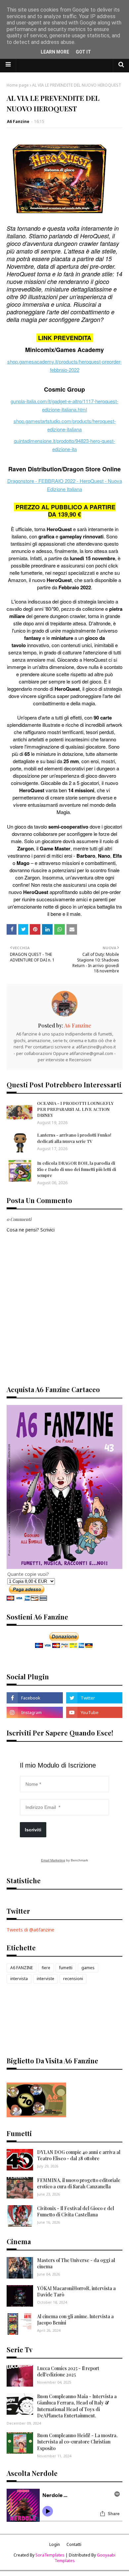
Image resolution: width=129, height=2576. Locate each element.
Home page (18, 85)
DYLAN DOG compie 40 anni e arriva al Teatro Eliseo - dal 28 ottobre (79, 2155)
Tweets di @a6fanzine (30, 1930)
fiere (46, 1968)
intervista (19, 1979)
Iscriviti (33, 1830)
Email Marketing (53, 1860)
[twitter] (94, 1698)
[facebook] (35, 1698)
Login (55, 2544)
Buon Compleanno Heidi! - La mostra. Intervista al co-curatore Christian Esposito (77, 2442)
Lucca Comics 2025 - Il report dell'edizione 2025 (68, 2372)
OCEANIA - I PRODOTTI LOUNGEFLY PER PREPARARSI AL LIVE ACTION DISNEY (75, 1109)
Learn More (55, 52)
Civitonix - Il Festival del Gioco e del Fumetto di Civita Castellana (76, 2212)
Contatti (74, 2544)
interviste (45, 1979)
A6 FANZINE (21, 1968)
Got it (83, 52)
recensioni (73, 1979)
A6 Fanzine (18, 121)
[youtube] (94, 1712)
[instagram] (35, 1712)
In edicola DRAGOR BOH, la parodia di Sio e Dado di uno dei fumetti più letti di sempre (77, 1169)
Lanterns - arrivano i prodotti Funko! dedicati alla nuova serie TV (74, 1138)
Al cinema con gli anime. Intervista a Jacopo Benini (75, 2320)
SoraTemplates (50, 2555)
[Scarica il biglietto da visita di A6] (36, 2115)
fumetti (66, 1968)
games (88, 1968)
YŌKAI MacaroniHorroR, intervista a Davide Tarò (76, 2292)
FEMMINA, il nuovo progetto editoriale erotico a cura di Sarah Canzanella (79, 2184)
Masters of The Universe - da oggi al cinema (76, 2264)
